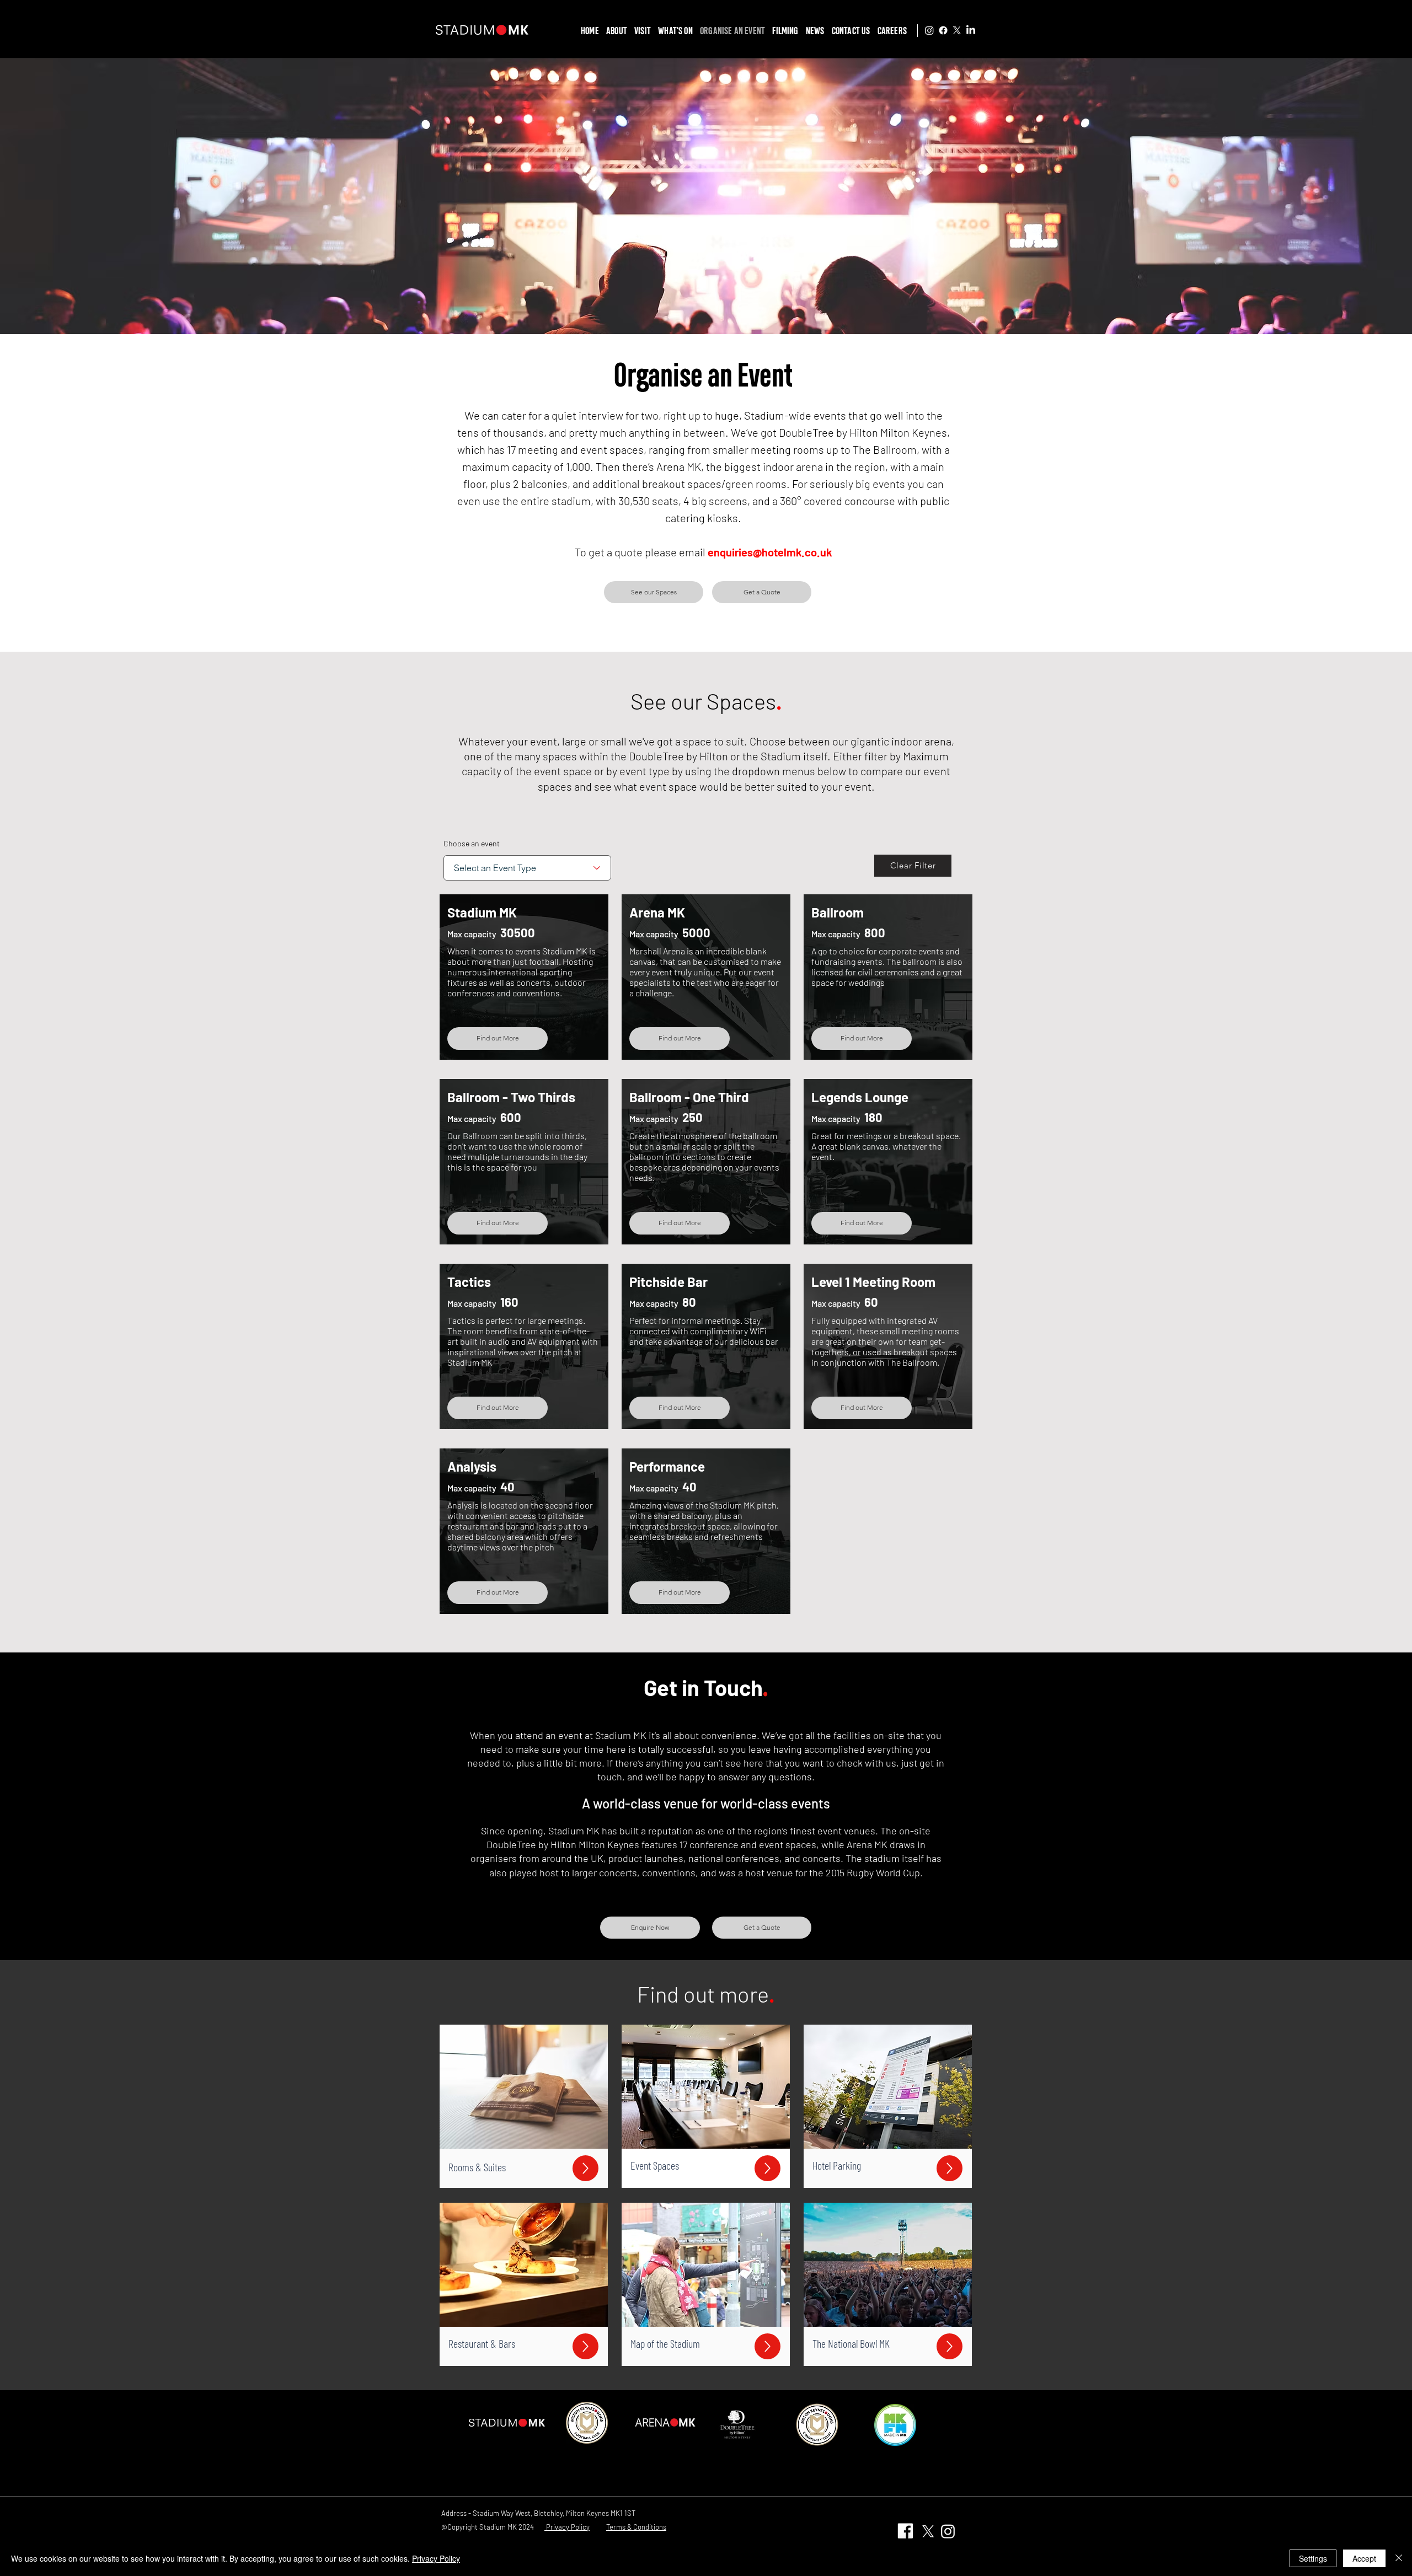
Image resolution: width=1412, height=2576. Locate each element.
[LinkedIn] (971, 30)
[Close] (1399, 2558)
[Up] (585, 2168)
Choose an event (472, 844)
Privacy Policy (436, 2558)
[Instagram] (929, 30)
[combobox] (527, 868)
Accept (1364, 2558)
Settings (1313, 2558)
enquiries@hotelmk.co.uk (770, 552)
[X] (957, 30)
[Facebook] (943, 30)
